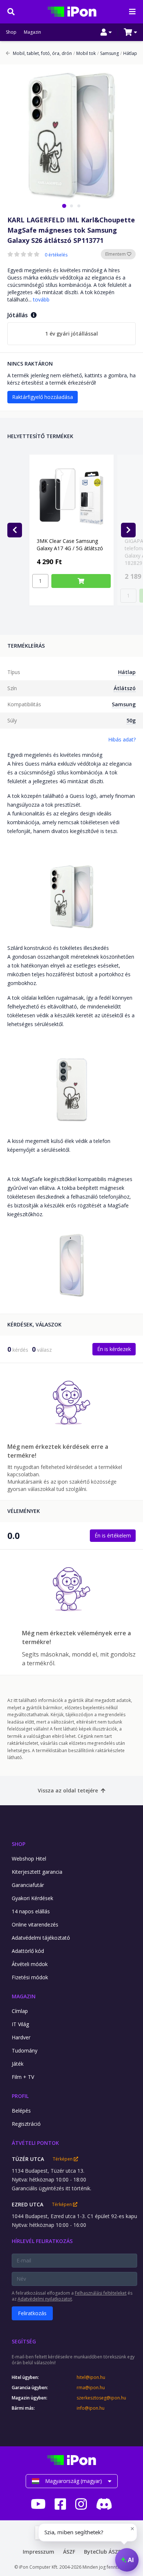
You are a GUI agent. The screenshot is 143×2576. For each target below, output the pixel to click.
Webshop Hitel (29, 1859)
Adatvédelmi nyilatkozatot (45, 2299)
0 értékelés (56, 255)
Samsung (108, 53)
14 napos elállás (31, 1911)
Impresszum (38, 2552)
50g (131, 720)
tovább (41, 299)
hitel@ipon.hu (91, 2377)
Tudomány (25, 2051)
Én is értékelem (113, 1535)
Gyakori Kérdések (32, 1898)
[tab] (64, 206)
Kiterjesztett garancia (37, 1872)
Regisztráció (26, 2124)
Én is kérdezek (114, 1349)
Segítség (24, 2341)
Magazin (32, 32)
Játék (18, 2064)
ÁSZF (69, 2552)
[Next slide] (128, 530)
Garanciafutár (28, 1885)
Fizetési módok (30, 1977)
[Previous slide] (15, 530)
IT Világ (20, 2024)
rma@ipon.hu (91, 2388)
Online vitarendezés (35, 1924)
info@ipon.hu (91, 2408)
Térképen (63, 2159)
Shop (11, 32)
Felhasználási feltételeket (101, 2293)
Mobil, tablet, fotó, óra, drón (42, 53)
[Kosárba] (81, 581)
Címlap (20, 2011)
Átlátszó (125, 688)
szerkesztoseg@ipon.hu (101, 2398)
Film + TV (23, 2077)
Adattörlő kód (28, 1951)
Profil (20, 2096)
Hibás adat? (122, 739)
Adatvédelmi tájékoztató (41, 1938)
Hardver (21, 2037)
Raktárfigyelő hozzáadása (43, 397)
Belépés (21, 2111)
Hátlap (129, 53)
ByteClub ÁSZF (102, 2552)
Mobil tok (85, 53)
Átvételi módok (30, 1964)
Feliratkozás (32, 2313)
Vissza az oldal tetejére (68, 1790)
